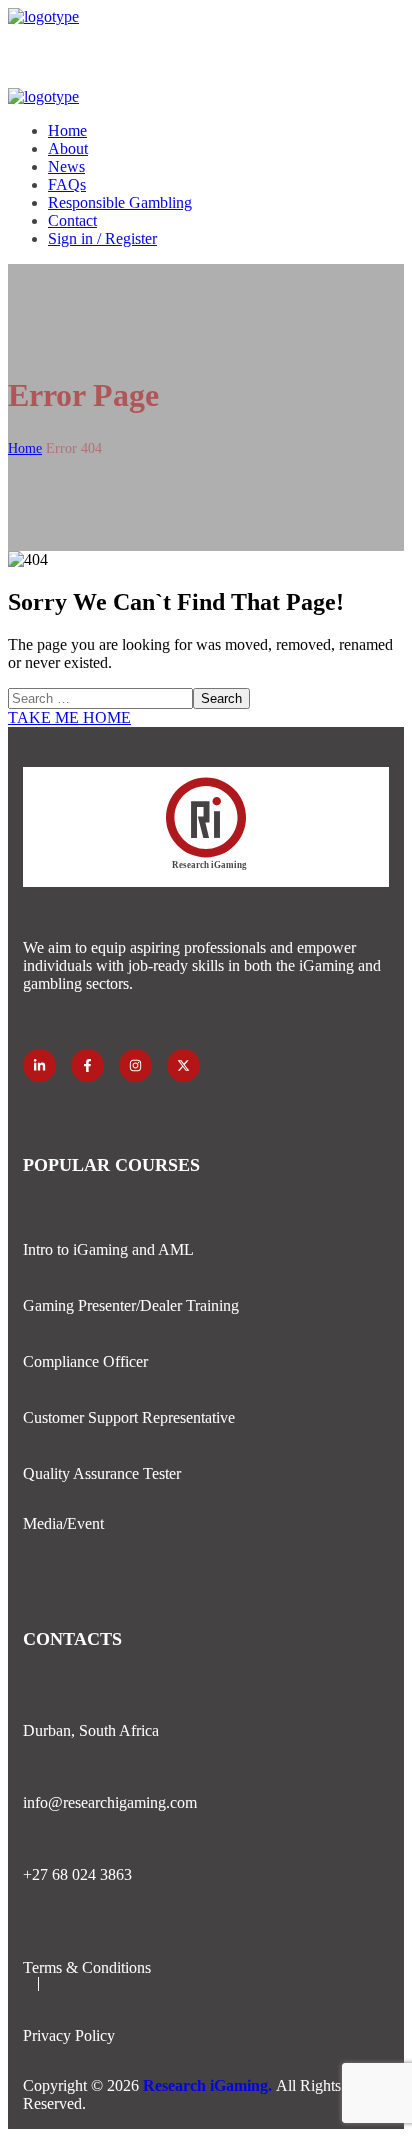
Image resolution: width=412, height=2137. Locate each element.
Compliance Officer (85, 1361)
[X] (183, 1065)
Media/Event (63, 1523)
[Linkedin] (39, 1065)
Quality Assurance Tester (102, 1473)
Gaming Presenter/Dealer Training (131, 1305)
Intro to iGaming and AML (108, 1249)
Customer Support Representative (129, 1417)
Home (25, 448)
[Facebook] (87, 1065)
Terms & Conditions (87, 1967)
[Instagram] (135, 1065)
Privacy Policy (69, 2035)
